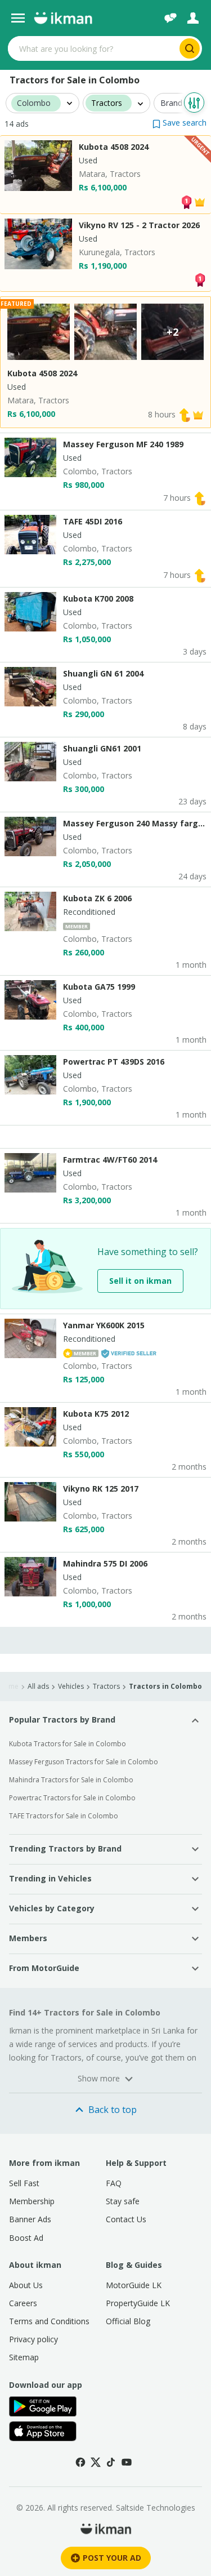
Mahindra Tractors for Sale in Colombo (71, 1780)
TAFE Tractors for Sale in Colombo (64, 1816)
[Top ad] (186, 201)
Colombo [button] (34, 103)
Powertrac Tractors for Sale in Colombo (72, 1798)
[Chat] (170, 18)
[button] (179, 123)
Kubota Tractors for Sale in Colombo (68, 1744)
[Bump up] (185, 414)
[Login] (193, 18)
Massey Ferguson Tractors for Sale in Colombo (84, 1762)
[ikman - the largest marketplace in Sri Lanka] (63, 18)
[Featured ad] (200, 201)
